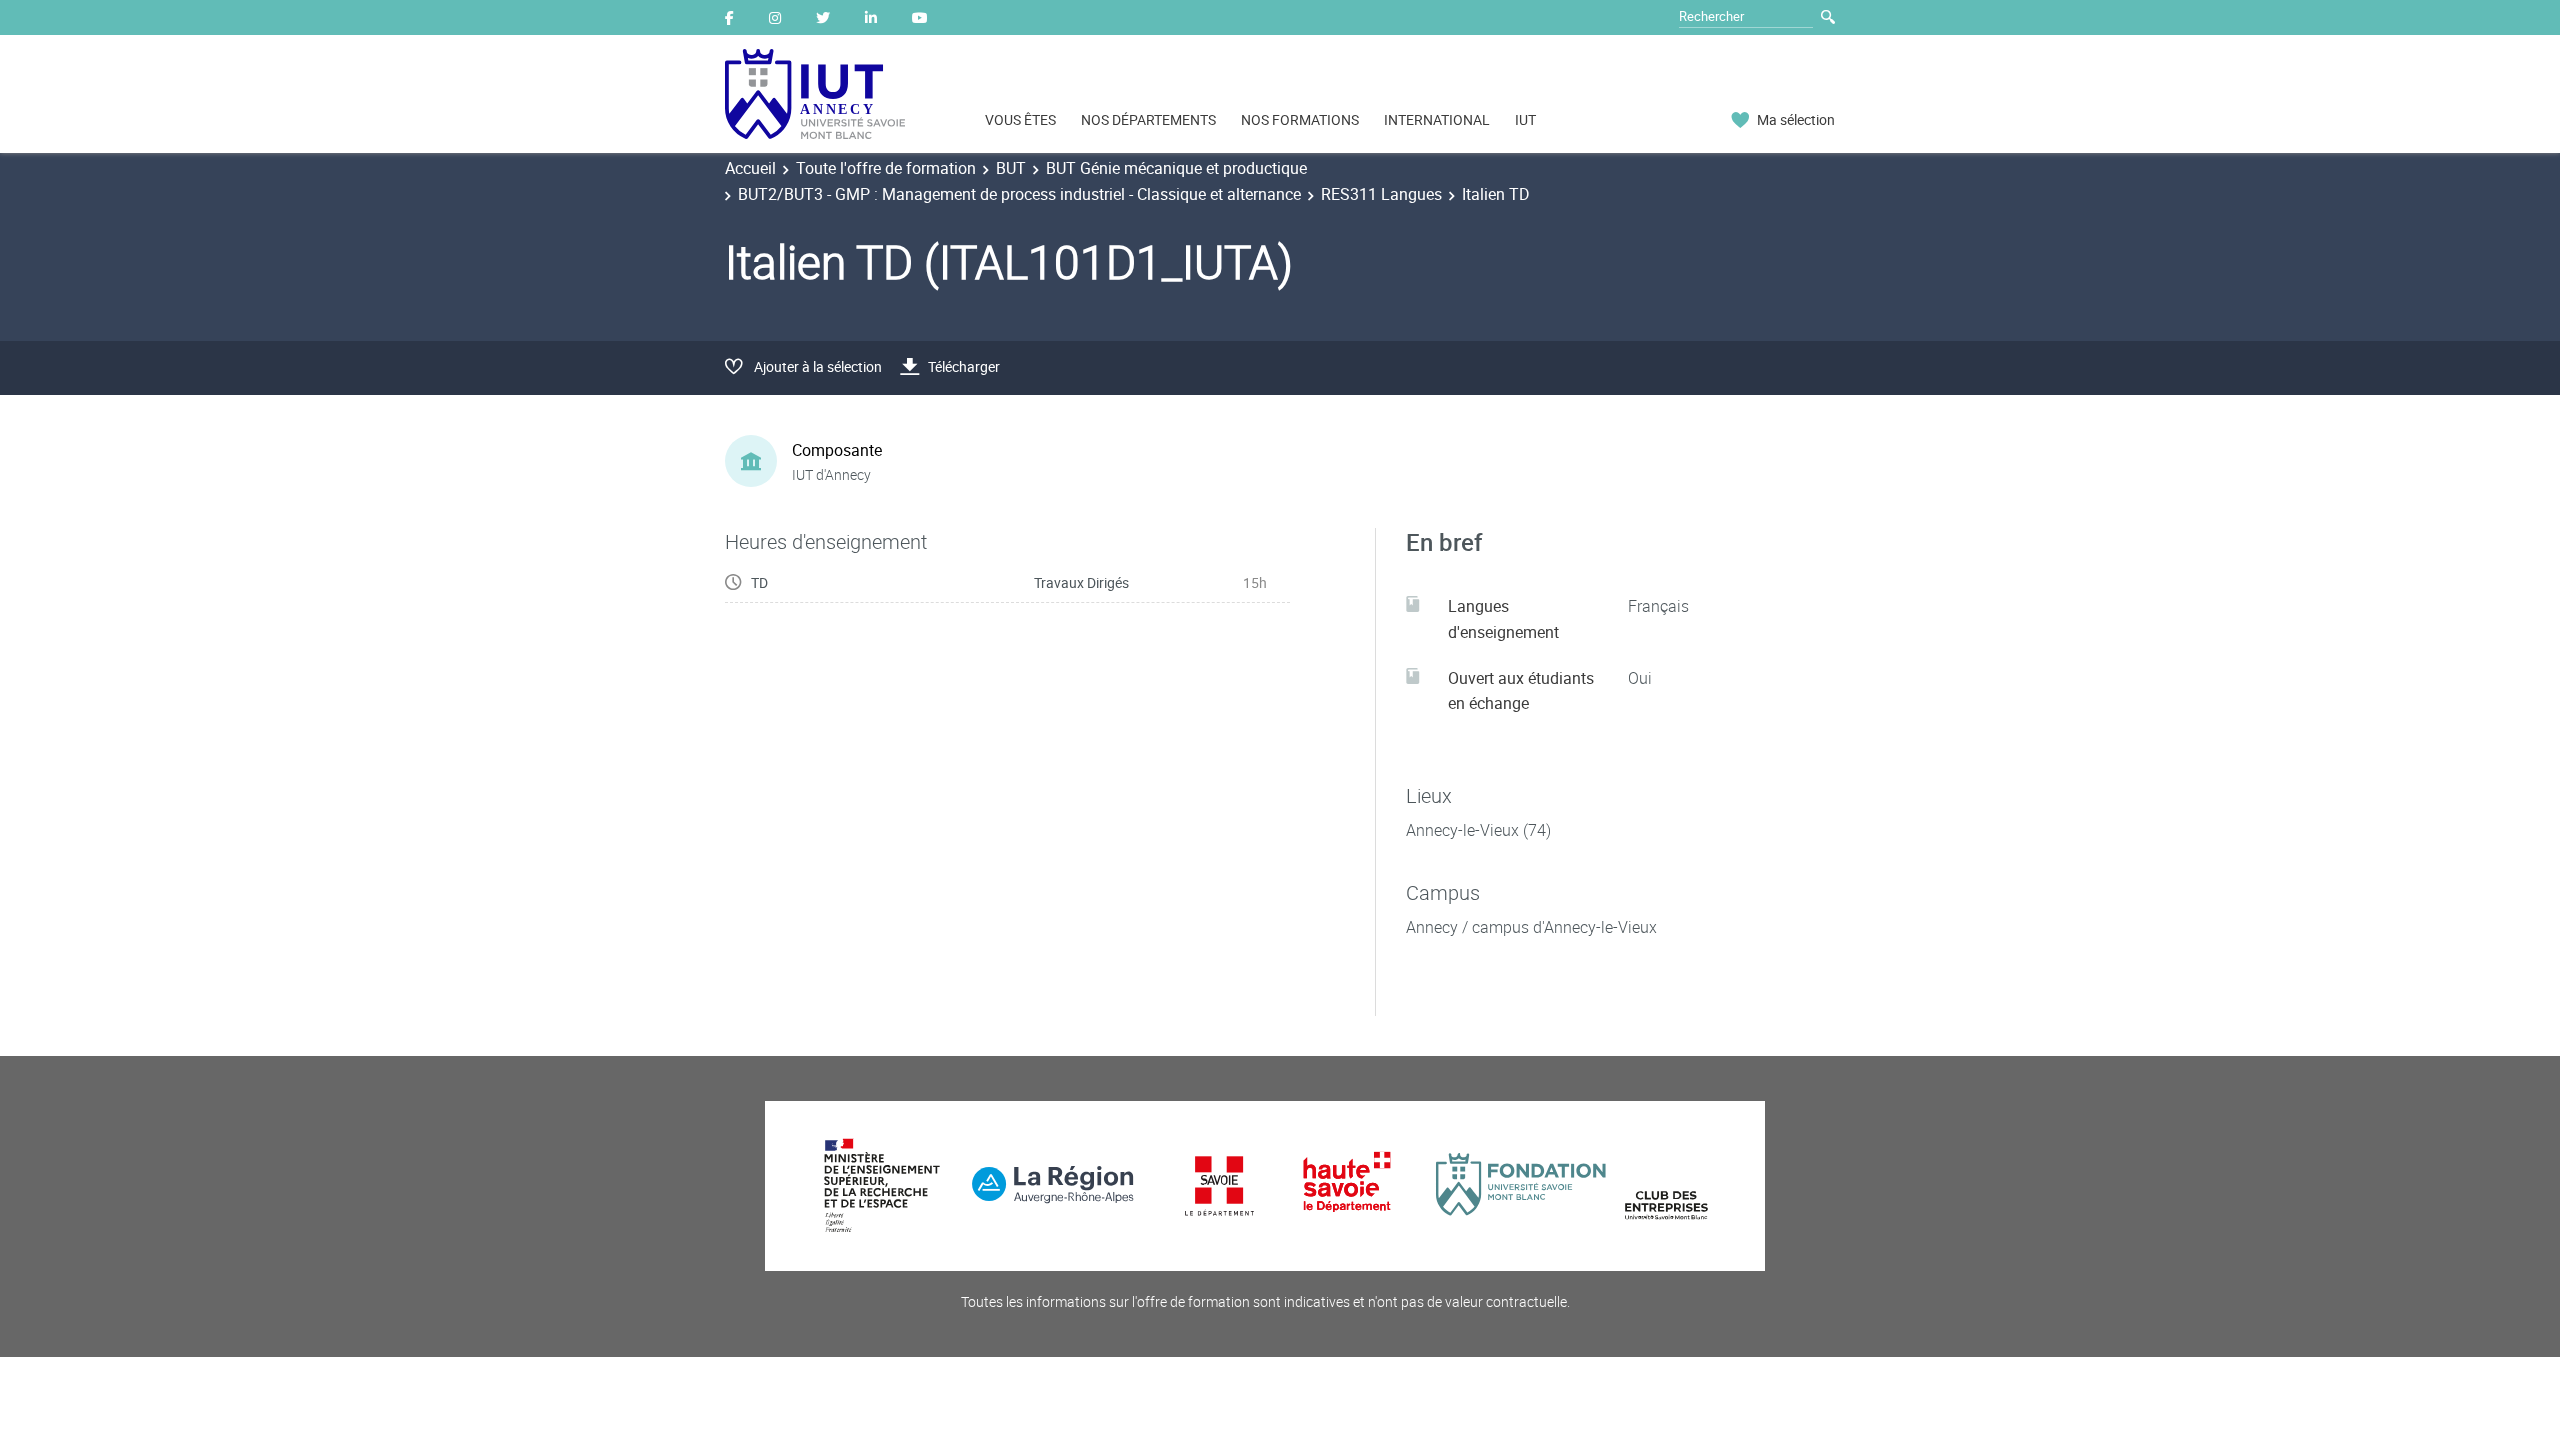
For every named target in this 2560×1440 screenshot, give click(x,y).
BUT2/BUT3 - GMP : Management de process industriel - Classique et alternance (1019, 194)
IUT (1525, 119)
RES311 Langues (1381, 194)
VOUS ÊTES (1020, 119)
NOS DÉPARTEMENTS (1148, 119)
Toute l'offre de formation (886, 168)
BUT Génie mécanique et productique (1176, 168)
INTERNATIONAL (1437, 119)
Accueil (750, 168)
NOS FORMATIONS (1300, 119)
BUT (1011, 168)
